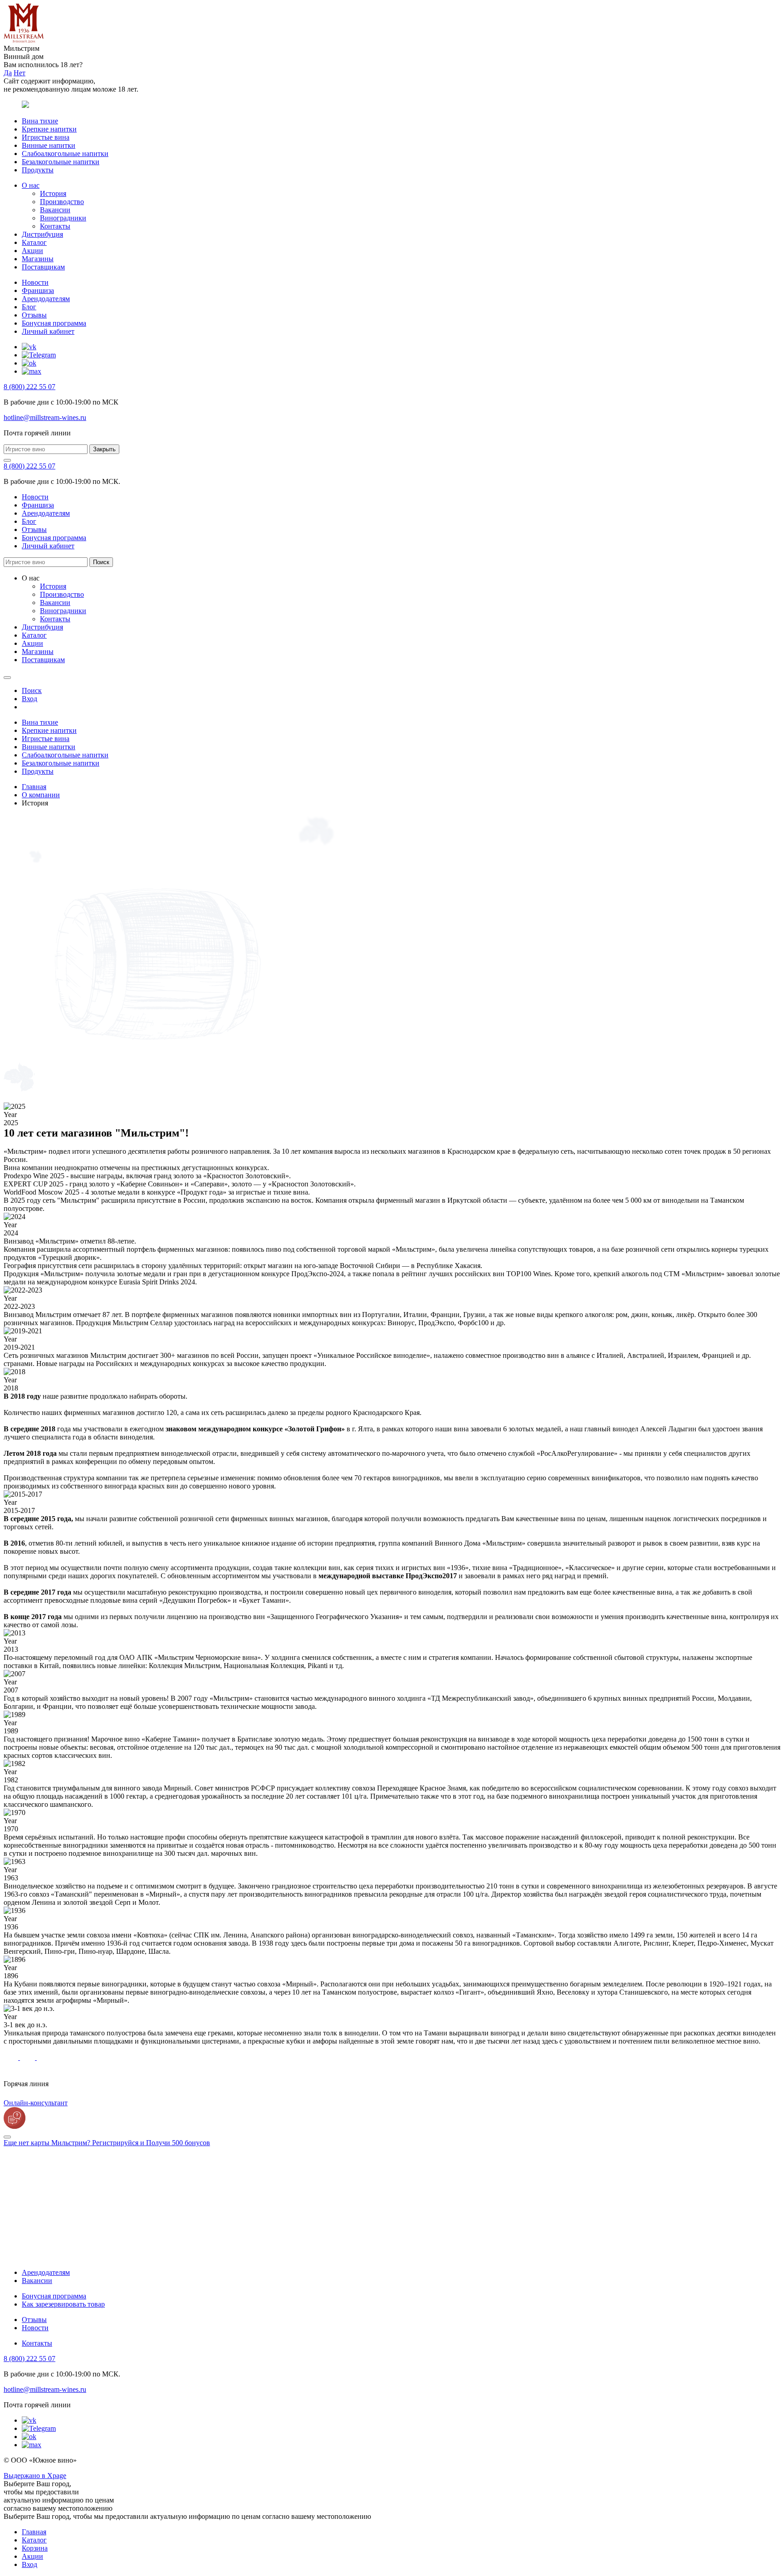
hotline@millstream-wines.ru (45, 417)
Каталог (34, 242)
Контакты (55, 226)
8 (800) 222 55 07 (29, 387)
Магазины (38, 259)
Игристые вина (46, 137)
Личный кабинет (48, 331)
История (53, 193)
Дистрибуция (42, 234)
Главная (34, 2532)
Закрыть (104, 449)
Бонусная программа (54, 323)
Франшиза (38, 290)
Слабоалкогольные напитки (65, 154)
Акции (32, 251)
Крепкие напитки (49, 129)
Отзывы (34, 315)
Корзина (35, 2548)
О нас (31, 185)
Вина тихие (40, 121)
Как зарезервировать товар (63, 2304)
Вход (29, 2564)
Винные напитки (49, 145)
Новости (35, 282)
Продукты (38, 170)
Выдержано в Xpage (35, 2476)
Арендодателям (46, 299)
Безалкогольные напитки (61, 162)
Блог (29, 307)
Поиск (101, 562)
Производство (62, 202)
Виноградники (63, 218)
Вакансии (55, 210)
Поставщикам (43, 267)
